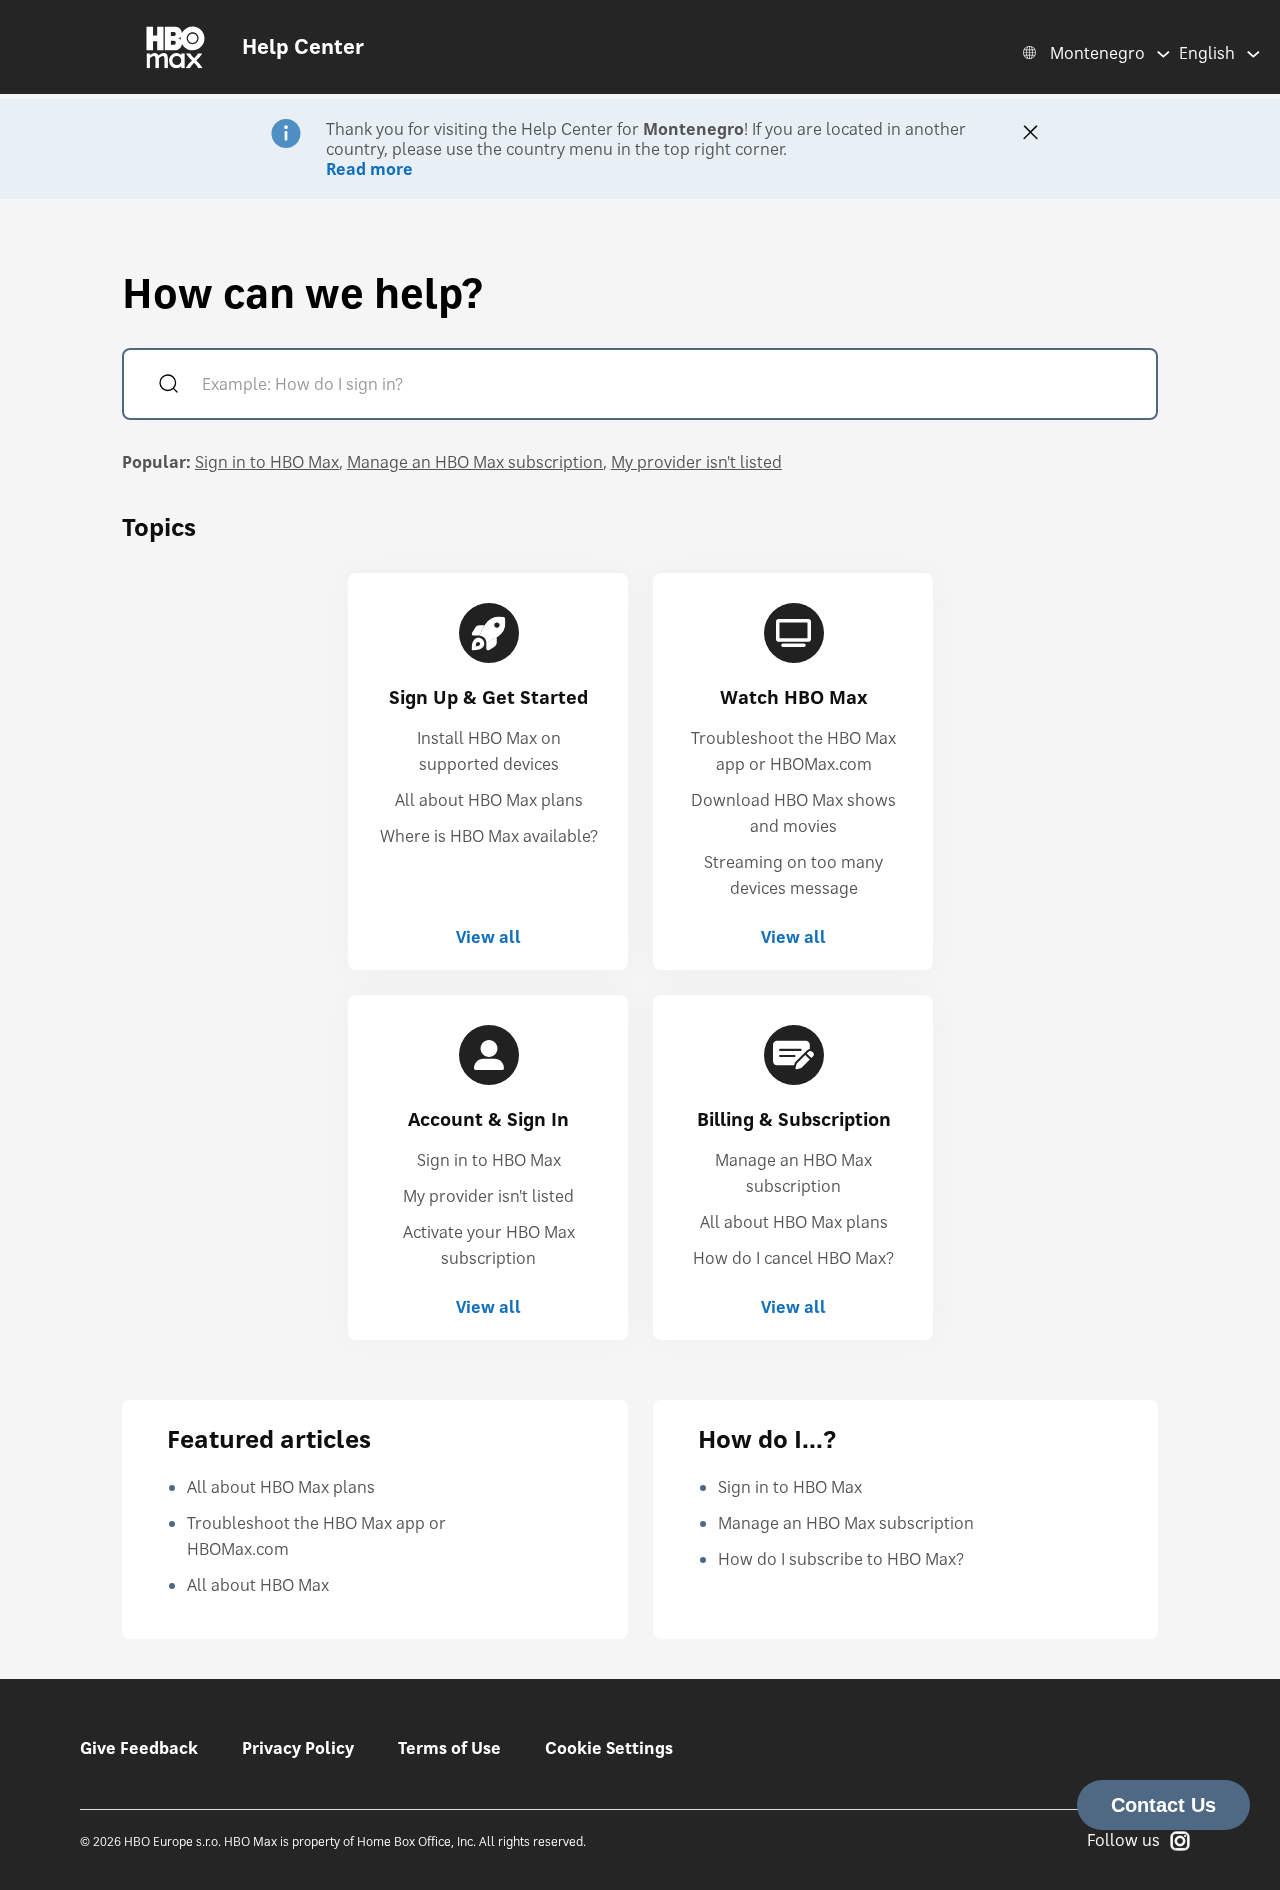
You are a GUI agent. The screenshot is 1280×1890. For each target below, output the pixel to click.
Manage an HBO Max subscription (475, 462)
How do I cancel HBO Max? (793, 1258)
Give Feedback (139, 1748)
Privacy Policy (298, 1748)
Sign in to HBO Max (267, 462)
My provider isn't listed (696, 462)
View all (488, 937)
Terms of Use (449, 1748)
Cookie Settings (609, 1748)
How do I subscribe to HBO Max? (841, 1559)
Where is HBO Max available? (489, 836)
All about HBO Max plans (489, 800)
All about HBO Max (258, 1585)
